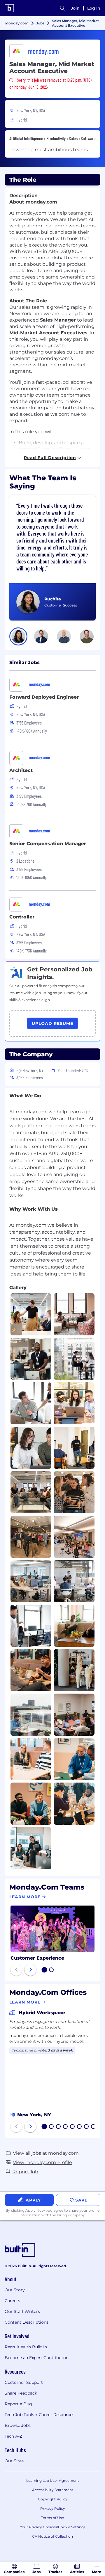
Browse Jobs (18, 2425)
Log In (94, 8)
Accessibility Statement (53, 2490)
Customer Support (24, 2382)
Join (75, 8)
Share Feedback (21, 2393)
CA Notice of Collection (52, 2536)
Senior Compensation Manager (48, 844)
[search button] (62, 8)
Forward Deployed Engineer (44, 697)
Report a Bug (18, 2404)
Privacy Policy (53, 2508)
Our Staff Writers (22, 2311)
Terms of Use (52, 2518)
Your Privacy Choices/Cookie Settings (53, 2527)
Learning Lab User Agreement (53, 2480)
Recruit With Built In (26, 2347)
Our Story (15, 2290)
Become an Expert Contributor (36, 2358)
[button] (18, 636)
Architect (21, 770)
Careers (12, 2301)
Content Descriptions (27, 2322)
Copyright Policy (53, 2499)
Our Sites (14, 2461)
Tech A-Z (13, 2436)
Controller (22, 917)
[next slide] (30, 1970)
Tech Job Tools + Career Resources (40, 2415)
